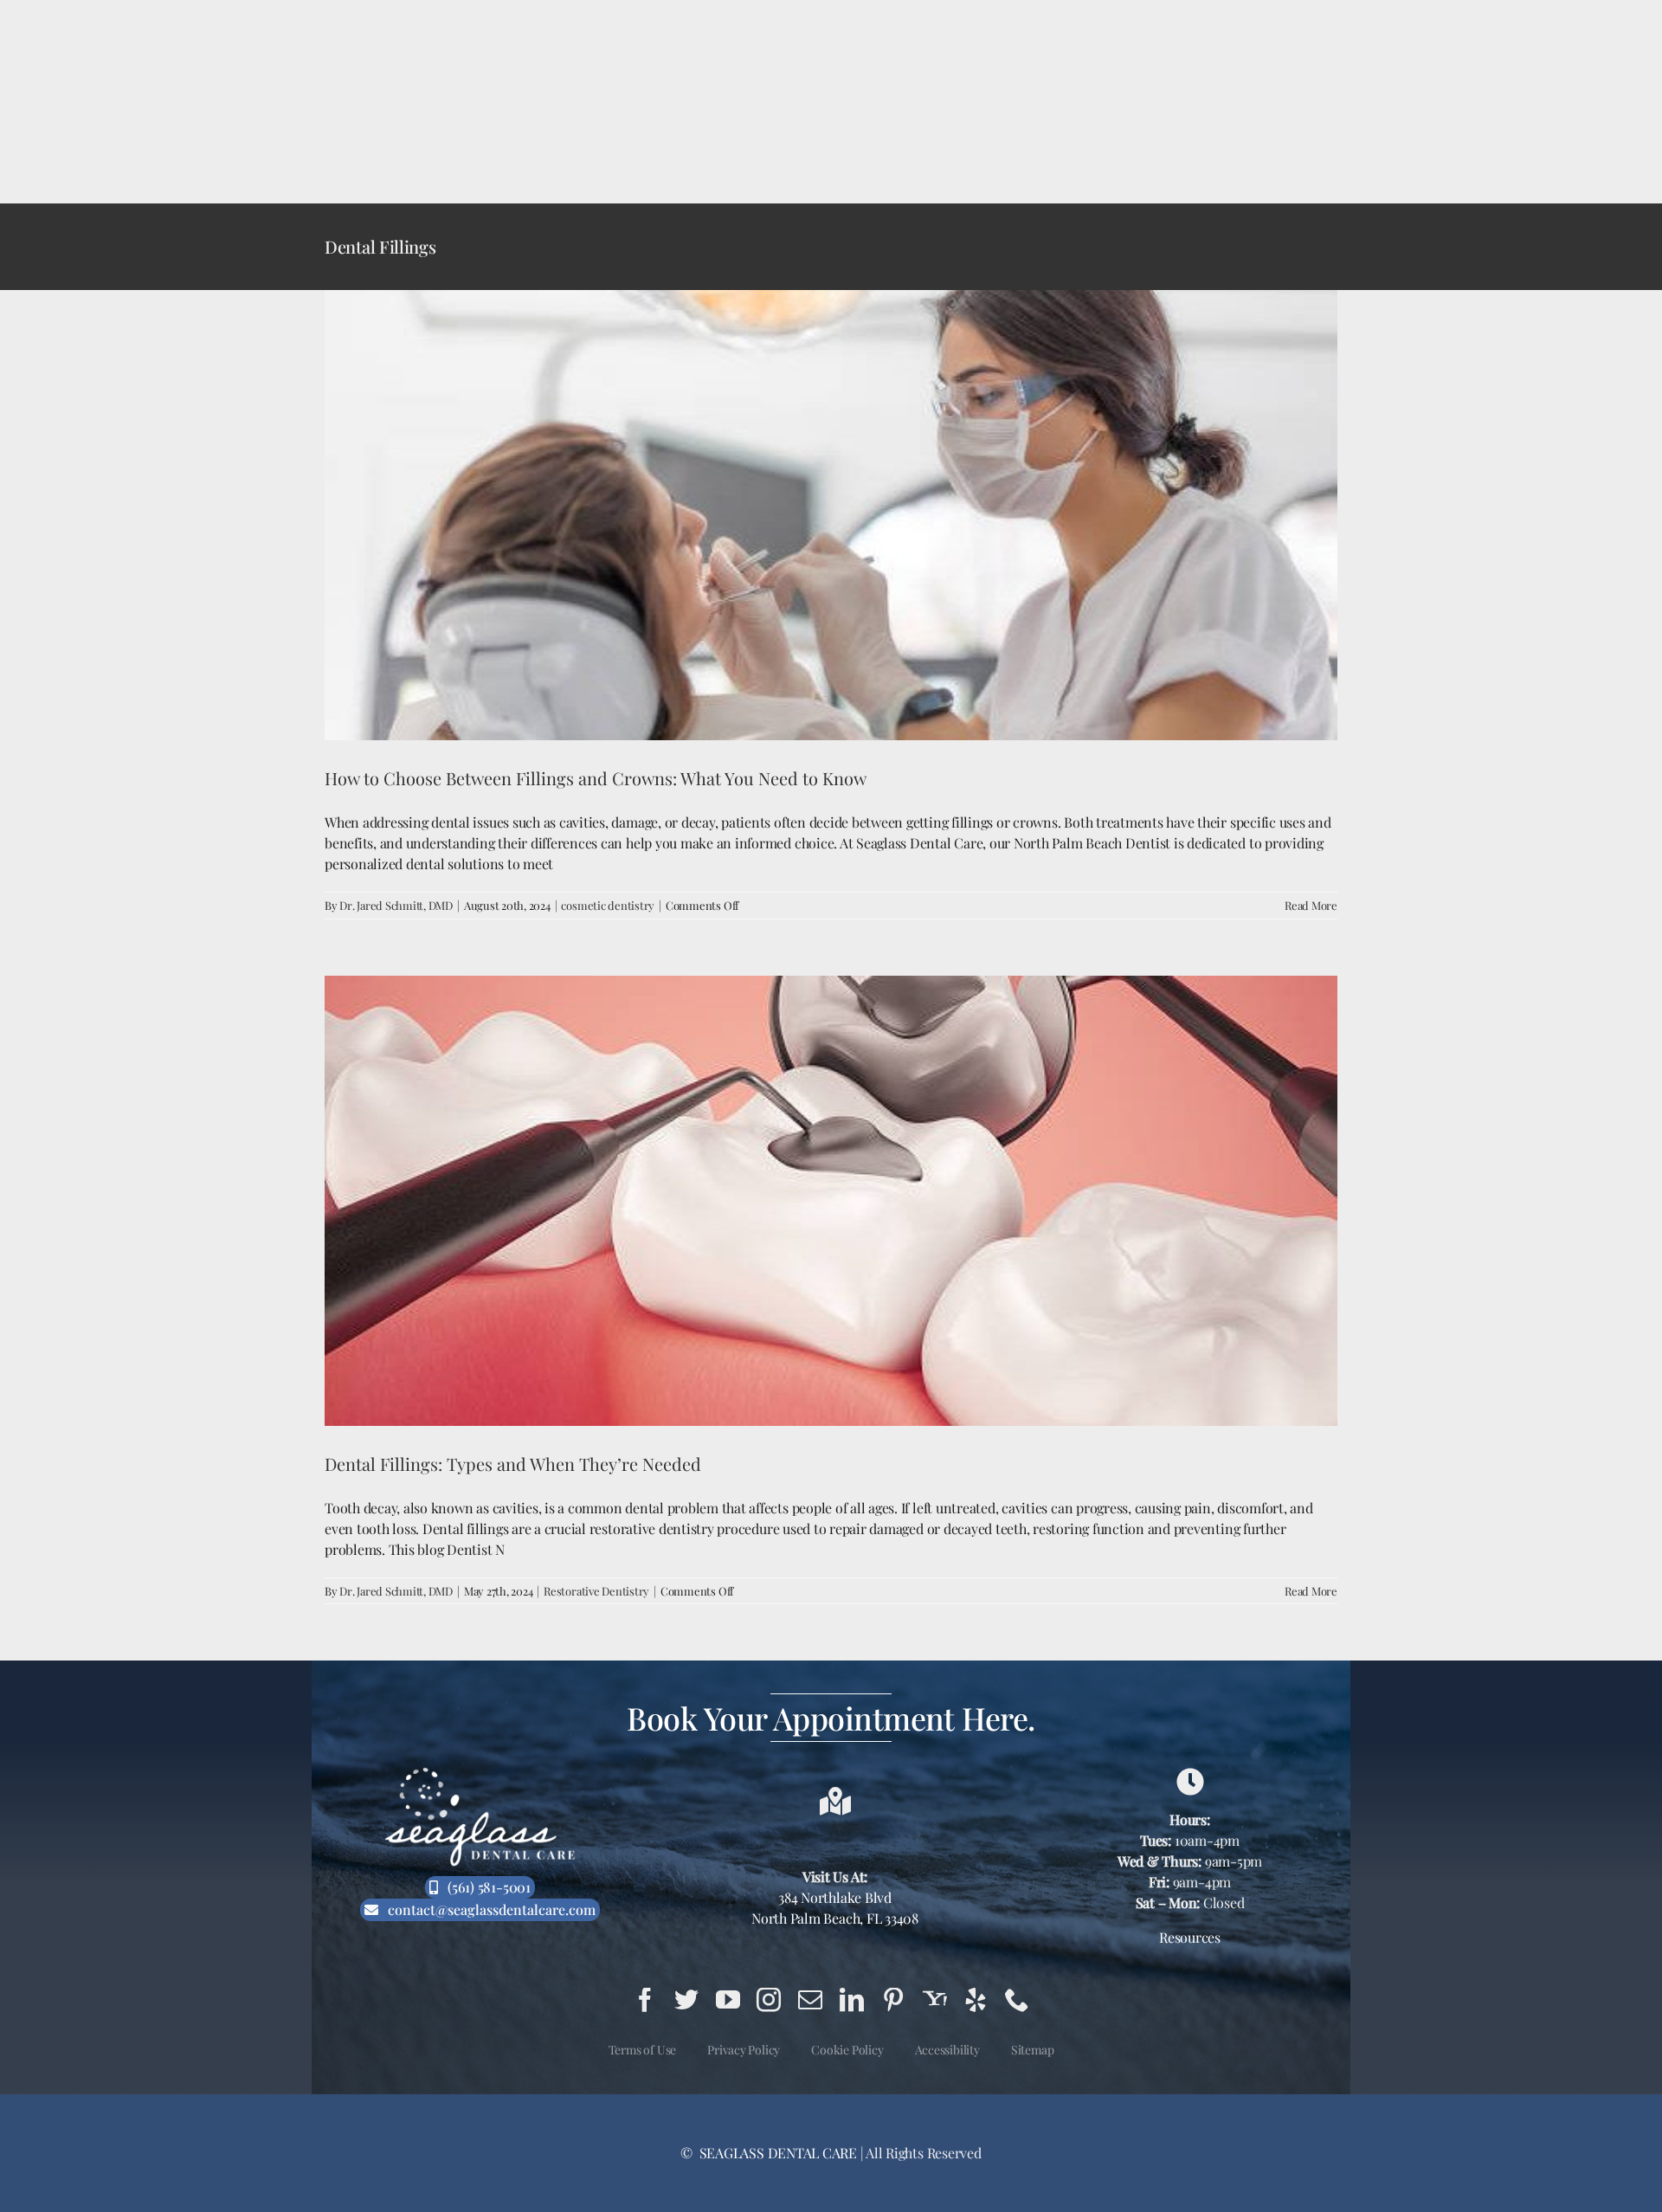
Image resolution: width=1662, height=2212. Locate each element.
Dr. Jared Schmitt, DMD (396, 905)
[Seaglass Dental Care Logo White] (480, 1773)
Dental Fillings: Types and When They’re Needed (513, 1464)
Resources (1190, 1937)
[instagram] (769, 2000)
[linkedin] (852, 2000)
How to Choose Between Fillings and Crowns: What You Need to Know (596, 778)
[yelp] (976, 2000)
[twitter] (686, 2000)
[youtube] (728, 2000)
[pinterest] (893, 2000)
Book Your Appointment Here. (831, 1718)
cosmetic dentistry (608, 905)
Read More (1311, 905)
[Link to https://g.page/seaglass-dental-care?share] (1190, 1782)
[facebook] (645, 2000)
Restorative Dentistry (596, 1591)
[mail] (810, 2000)
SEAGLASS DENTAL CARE (776, 2153)
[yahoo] (935, 2000)
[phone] (1017, 2000)
